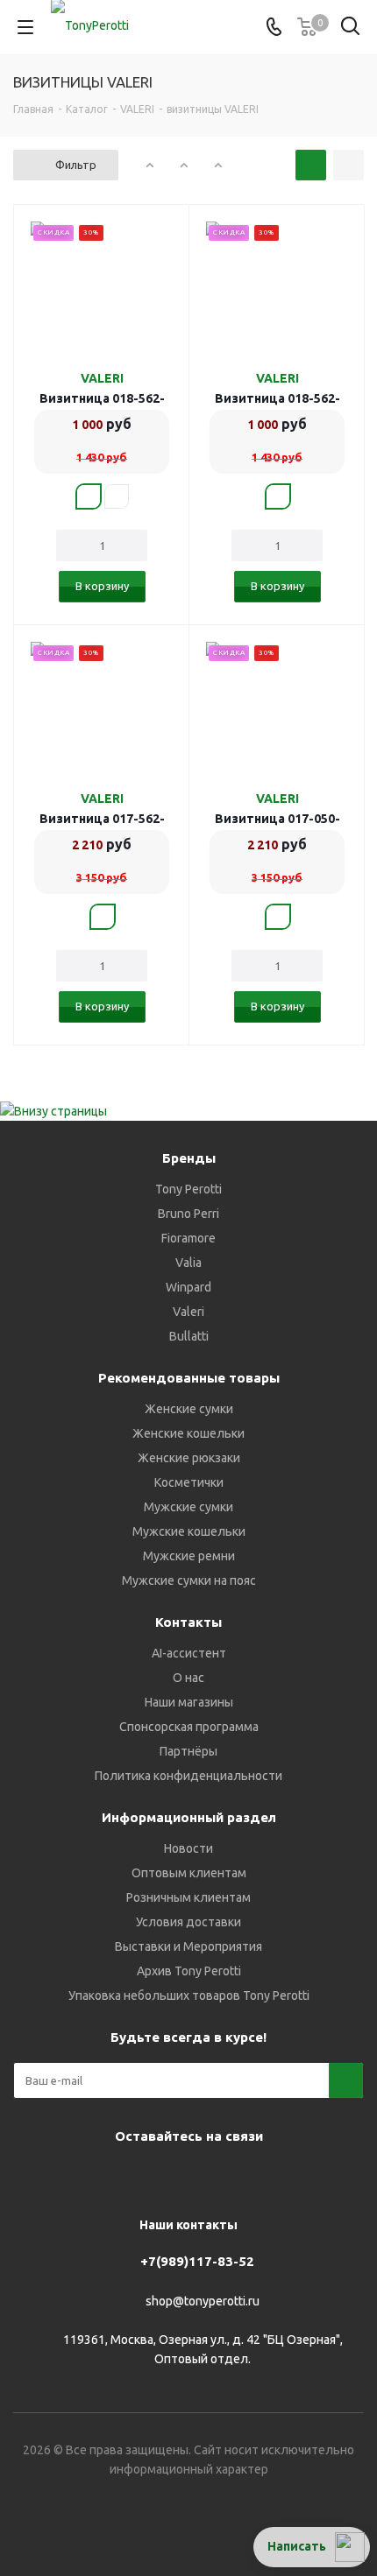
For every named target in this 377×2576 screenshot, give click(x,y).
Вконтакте (31, 2177)
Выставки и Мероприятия (188, 1946)
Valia (188, 1263)
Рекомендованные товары (189, 1378)
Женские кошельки (188, 1433)
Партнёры (188, 1751)
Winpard (188, 1287)
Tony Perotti (188, 1189)
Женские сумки (189, 1409)
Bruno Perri (188, 1214)
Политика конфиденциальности (188, 1776)
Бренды (189, 1158)
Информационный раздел (189, 1817)
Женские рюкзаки (189, 1458)
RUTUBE (294, 2177)
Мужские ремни (189, 1556)
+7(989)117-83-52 (197, 2261)
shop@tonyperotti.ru (203, 2301)
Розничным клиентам (188, 1897)
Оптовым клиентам (189, 1873)
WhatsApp (206, 2177)
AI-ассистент (189, 1653)
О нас (188, 1678)
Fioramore (188, 1238)
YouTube (118, 2177)
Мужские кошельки (189, 1531)
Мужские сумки (188, 1507)
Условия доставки (188, 1922)
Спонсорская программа (189, 1727)
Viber (162, 2177)
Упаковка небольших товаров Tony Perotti (189, 1995)
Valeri (188, 1312)
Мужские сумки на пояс (189, 1580)
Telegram (75, 2177)
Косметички (189, 1482)
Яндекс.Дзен (250, 2177)
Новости (188, 1848)
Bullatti (189, 1336)
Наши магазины (189, 1702)
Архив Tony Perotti (189, 1971)
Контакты (188, 1622)
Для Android (338, 2177)
